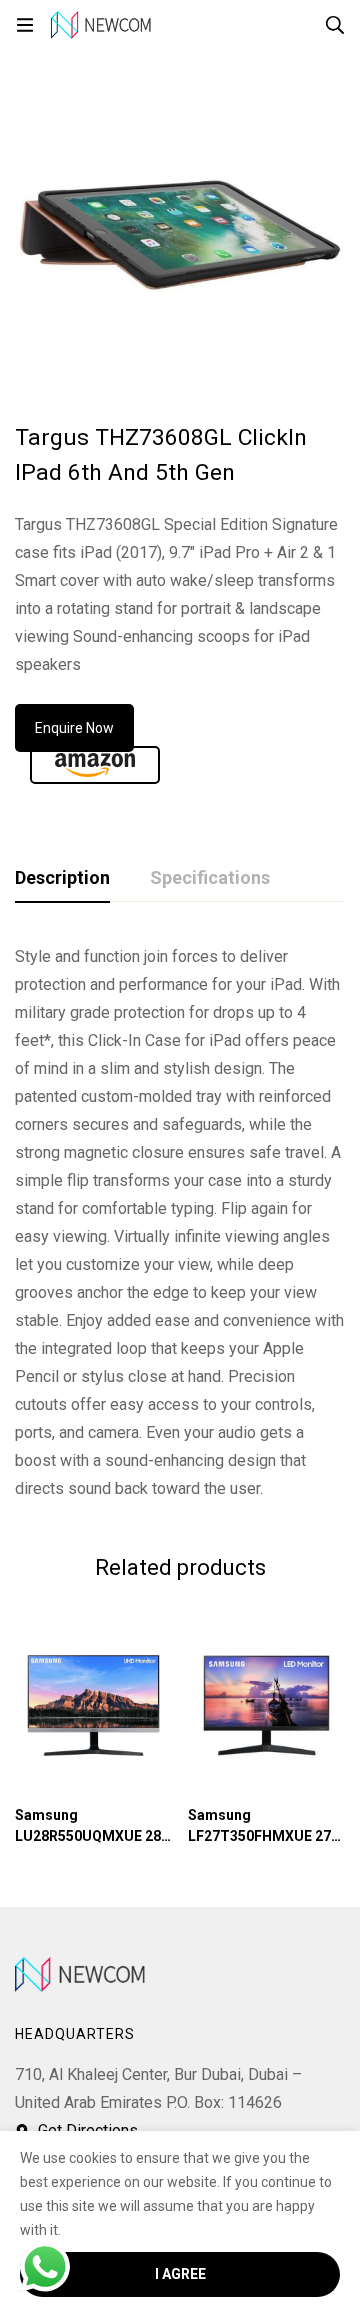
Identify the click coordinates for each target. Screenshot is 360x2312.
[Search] (335, 25)
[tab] (62, 879)
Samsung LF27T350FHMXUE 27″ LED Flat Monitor (262, 1836)
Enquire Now (74, 728)
